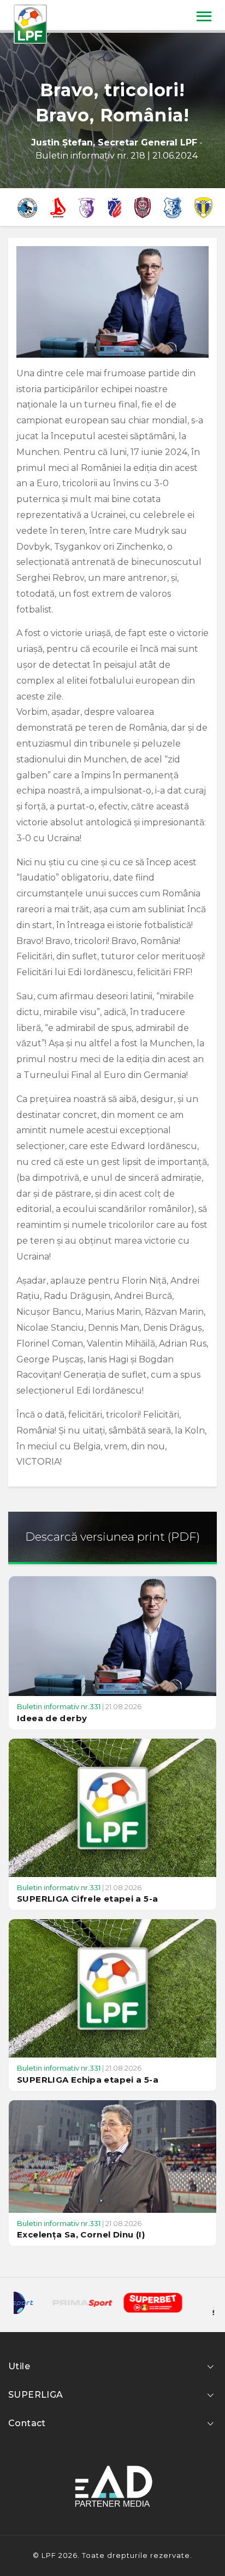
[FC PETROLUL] (203, 207)
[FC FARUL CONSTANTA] (173, 207)
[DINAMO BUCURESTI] (58, 207)
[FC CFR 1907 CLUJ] (143, 207)
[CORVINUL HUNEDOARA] (27, 207)
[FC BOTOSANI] (115, 207)
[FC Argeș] (87, 207)
